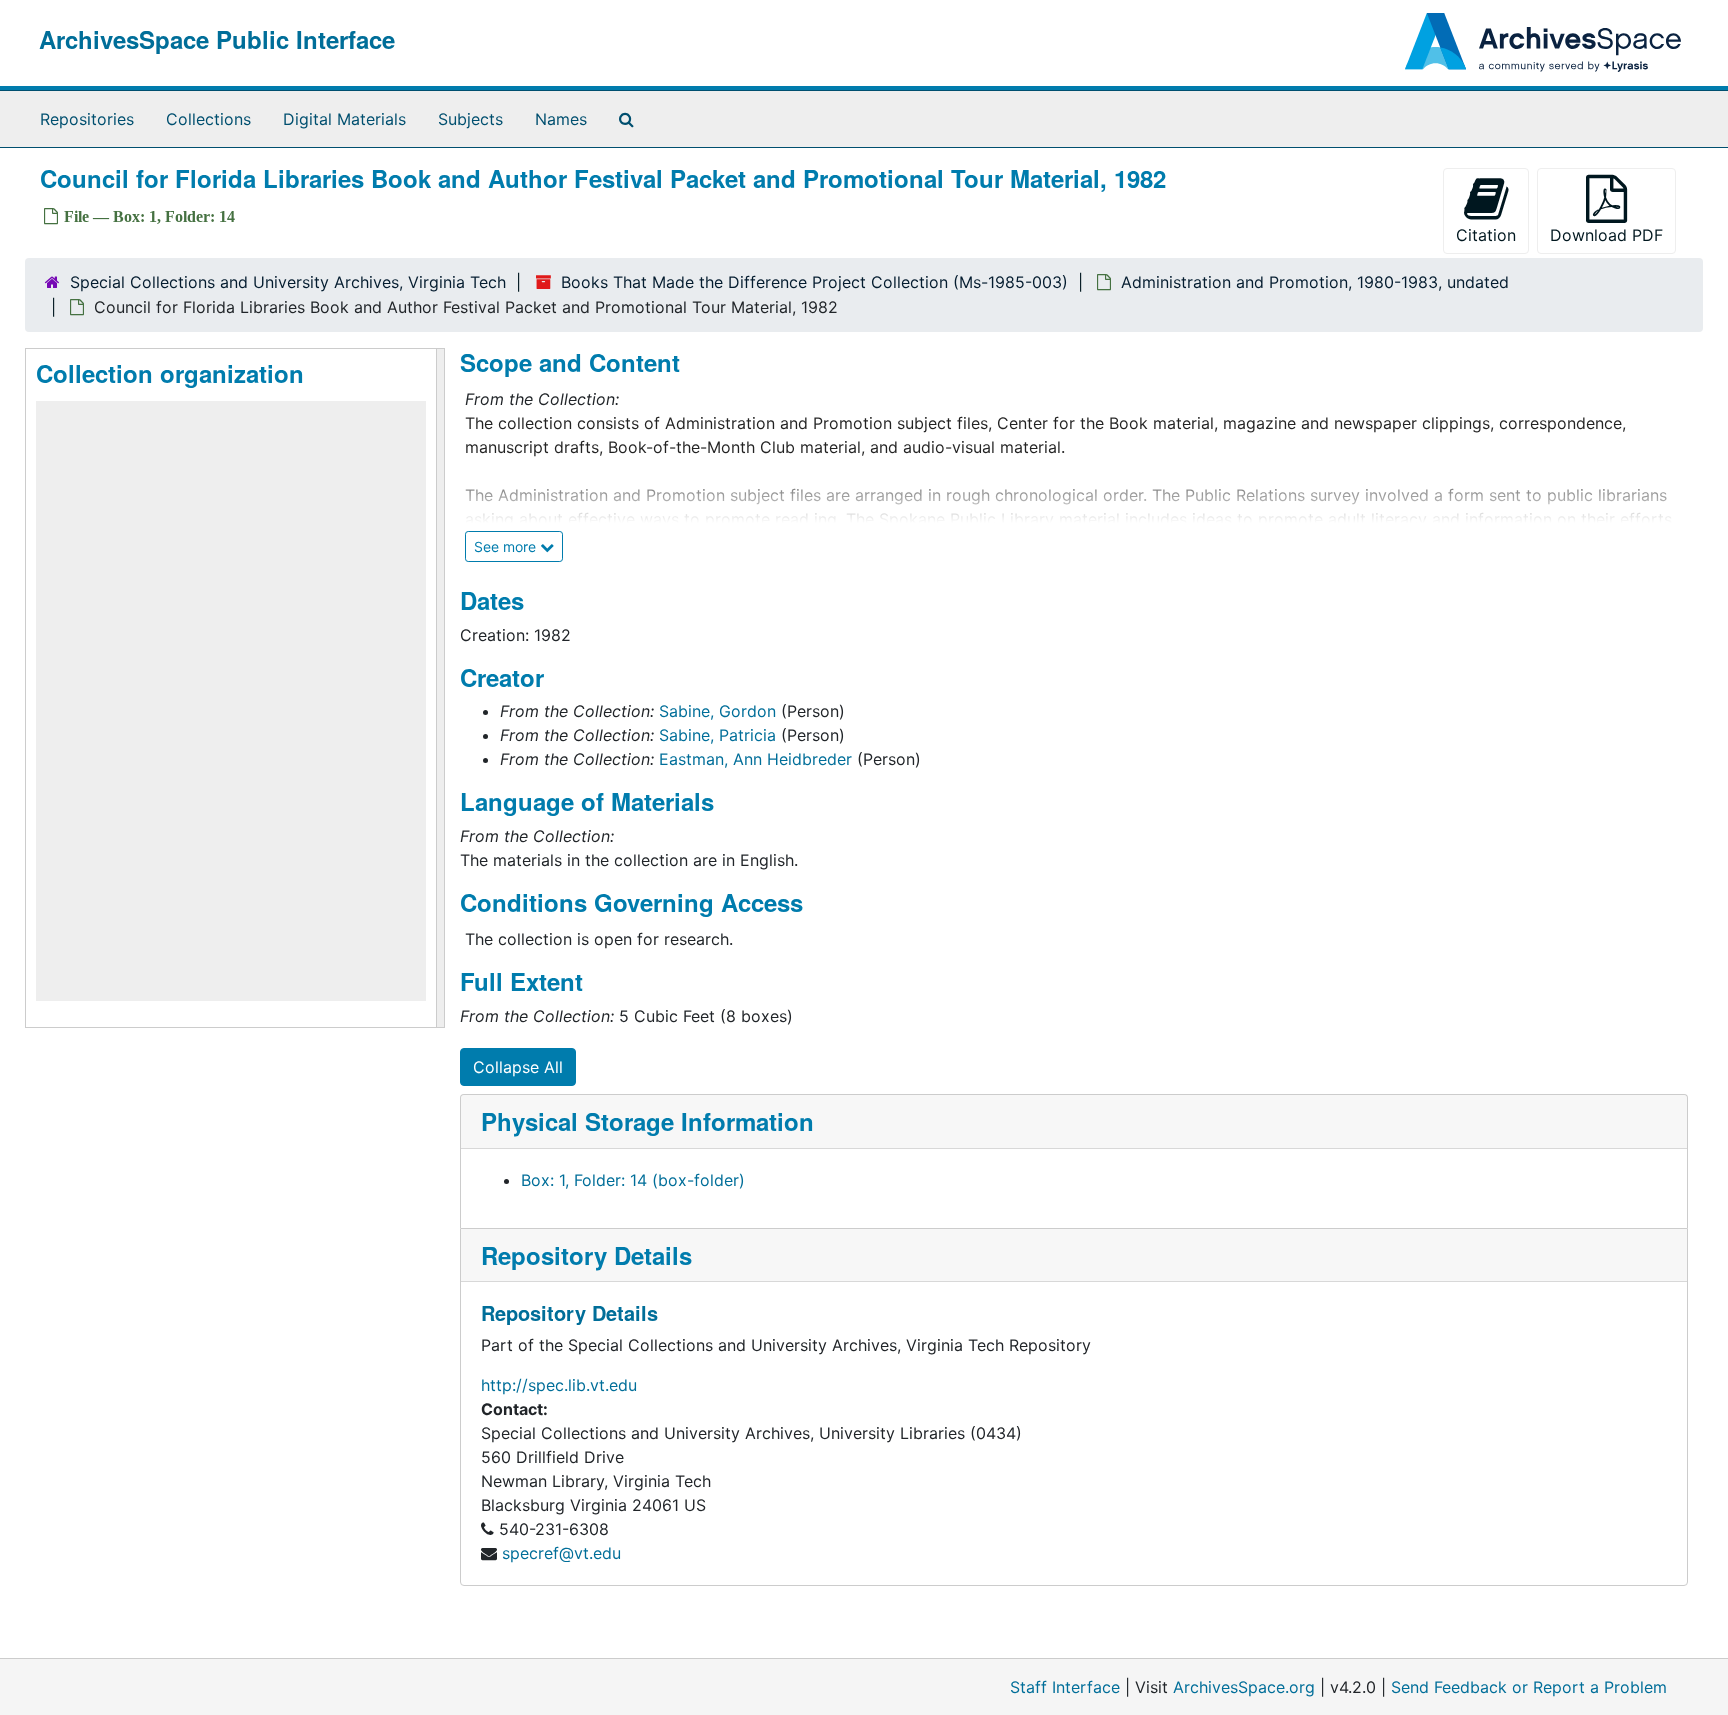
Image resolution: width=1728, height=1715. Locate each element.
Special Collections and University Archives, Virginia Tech (288, 282)
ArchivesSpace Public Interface (217, 39)
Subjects (470, 119)
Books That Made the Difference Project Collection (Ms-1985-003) (814, 282)
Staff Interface (1065, 1687)
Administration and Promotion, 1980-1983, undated (1315, 282)
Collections (208, 119)
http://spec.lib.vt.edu (559, 1385)
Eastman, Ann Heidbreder (755, 759)
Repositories (87, 119)
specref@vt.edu (561, 1553)
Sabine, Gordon (717, 711)
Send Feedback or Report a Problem (1529, 1687)
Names (561, 119)
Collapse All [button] (518, 1067)
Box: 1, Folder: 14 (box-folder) (633, 1180)
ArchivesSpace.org (1244, 1687)
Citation (1486, 235)
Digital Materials (344, 119)
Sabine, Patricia (717, 735)
